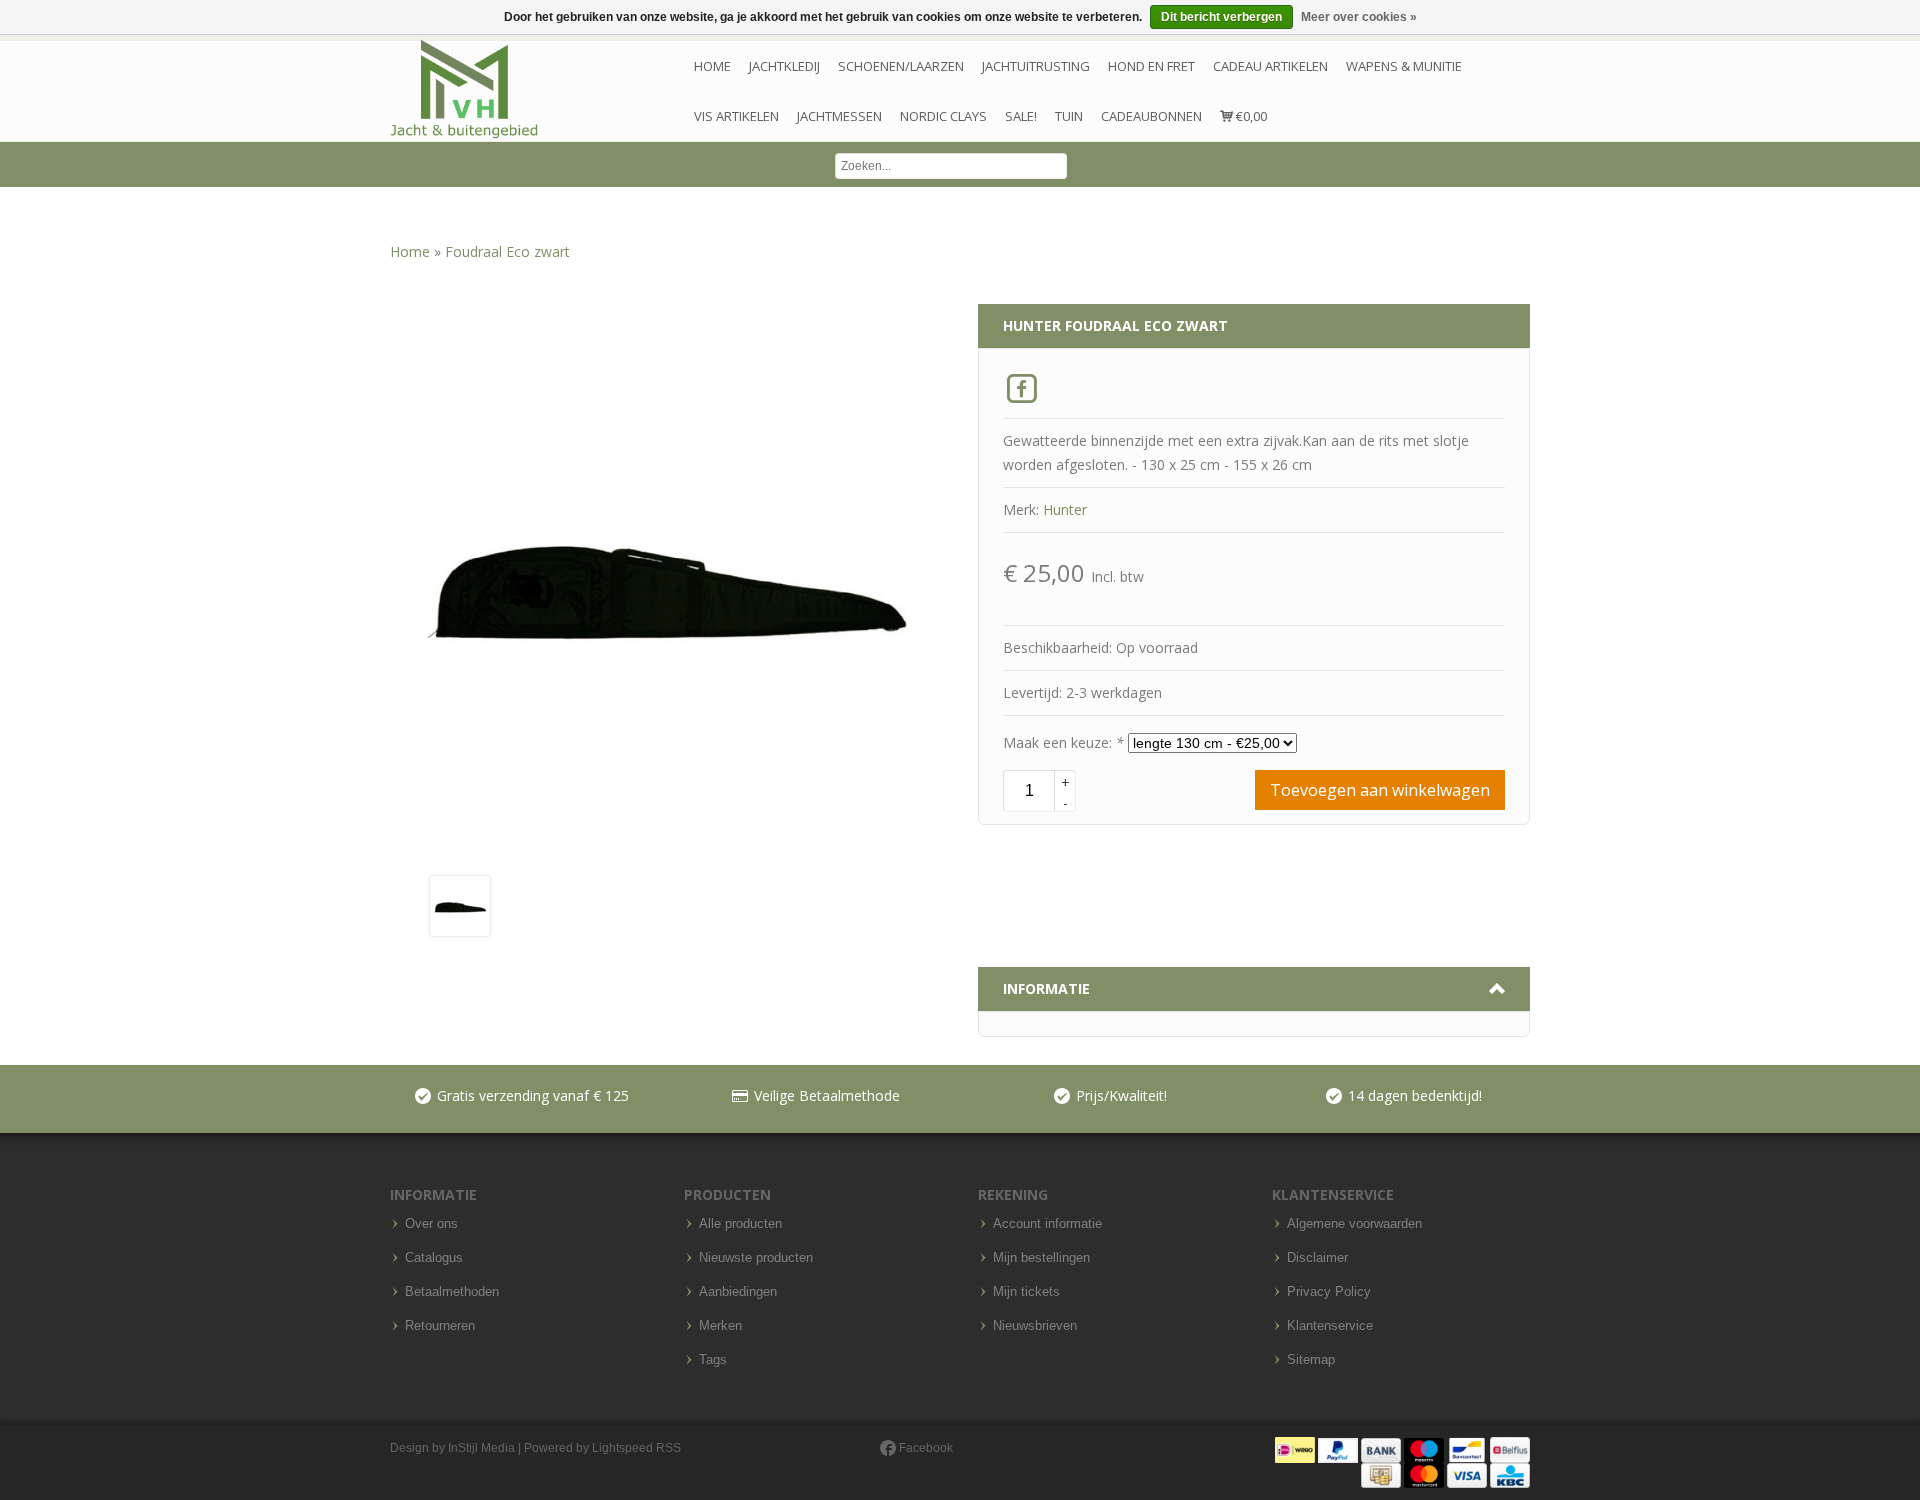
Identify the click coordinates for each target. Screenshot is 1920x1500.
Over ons (431, 1224)
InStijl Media (481, 1448)
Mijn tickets (1026, 1292)
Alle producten (740, 1224)
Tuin (1069, 116)
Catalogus (434, 1258)
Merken (720, 1326)
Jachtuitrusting (1036, 66)
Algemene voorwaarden (1354, 1224)
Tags (713, 1360)
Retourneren (440, 1326)
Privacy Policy (1329, 1292)
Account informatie (1047, 1224)
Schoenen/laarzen (901, 66)
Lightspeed (622, 1448)
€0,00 (1250, 116)
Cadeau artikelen (1270, 66)
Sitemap (1311, 1360)
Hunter (1065, 509)
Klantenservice (1330, 1326)
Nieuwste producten (756, 1258)
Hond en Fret (1151, 66)
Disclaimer (1317, 1258)
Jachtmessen (839, 116)
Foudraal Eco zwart (507, 251)
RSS (668, 1448)
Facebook (924, 1448)
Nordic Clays (943, 116)
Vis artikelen (736, 116)
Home (712, 66)
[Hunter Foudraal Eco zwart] (460, 904)
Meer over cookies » (1359, 17)
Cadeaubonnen (1151, 116)
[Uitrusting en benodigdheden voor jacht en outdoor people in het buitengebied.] (464, 89)
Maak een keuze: (1063, 742)
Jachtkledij (784, 66)
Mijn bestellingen (1041, 1258)
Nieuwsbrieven (1035, 1326)
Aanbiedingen (738, 1292)
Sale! (1021, 116)
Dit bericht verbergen (1221, 17)
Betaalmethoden (452, 1292)
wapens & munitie (1404, 66)
